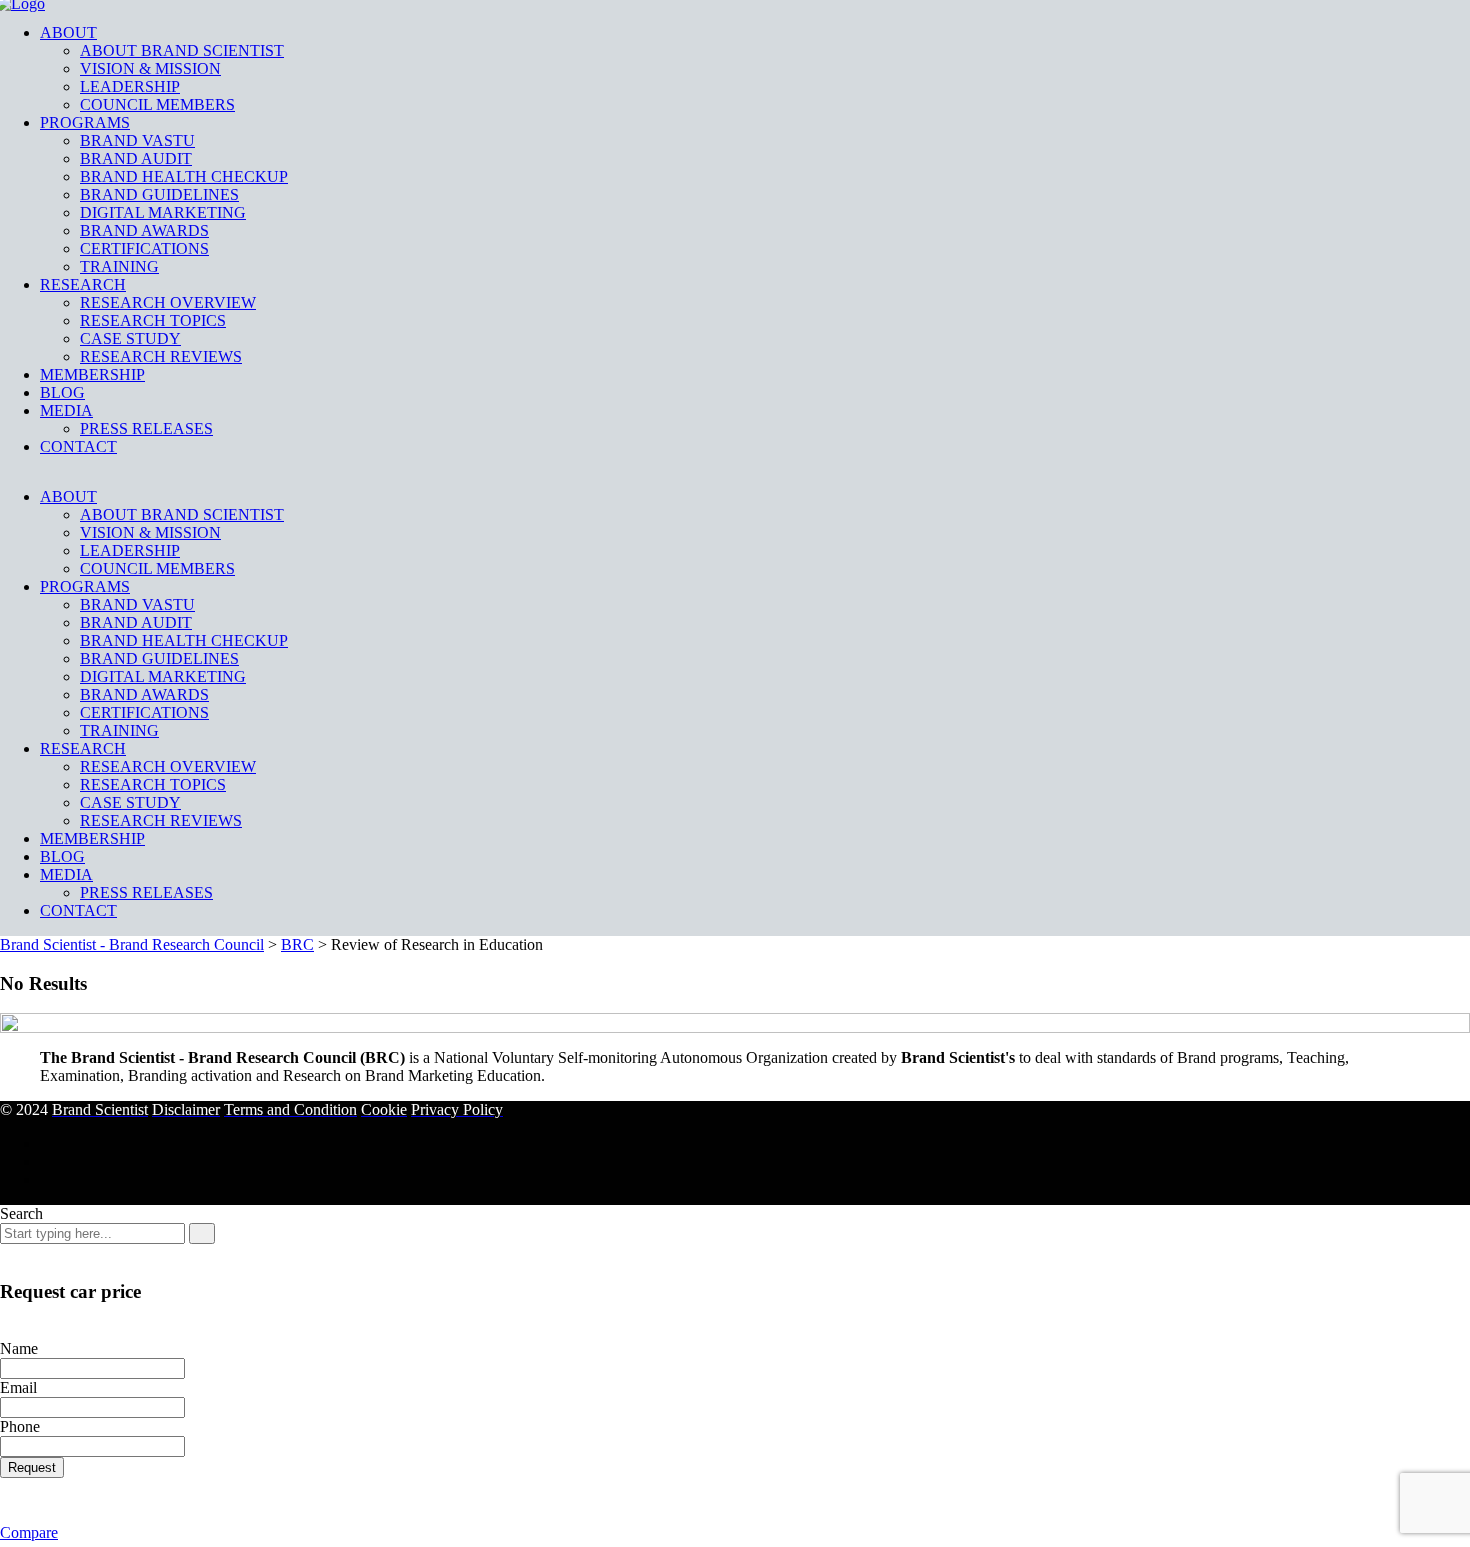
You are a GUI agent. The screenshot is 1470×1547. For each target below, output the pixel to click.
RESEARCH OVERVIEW (168, 302)
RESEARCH (83, 284)
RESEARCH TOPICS (153, 320)
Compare (29, 1532)
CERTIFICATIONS (144, 248)
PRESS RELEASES (146, 428)
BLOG (62, 392)
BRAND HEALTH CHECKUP (184, 176)
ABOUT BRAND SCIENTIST (182, 50)
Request (32, 1467)
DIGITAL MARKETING (163, 212)
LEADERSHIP (130, 86)
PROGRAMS (85, 122)
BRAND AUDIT (136, 158)
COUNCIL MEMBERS (157, 104)
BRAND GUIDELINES (159, 194)
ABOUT (68, 32)
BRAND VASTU (137, 140)
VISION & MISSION (150, 68)
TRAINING (119, 266)
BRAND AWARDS (144, 230)
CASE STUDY (130, 338)
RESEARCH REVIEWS (161, 356)
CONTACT (78, 446)
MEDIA (66, 410)
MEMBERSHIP (92, 374)
